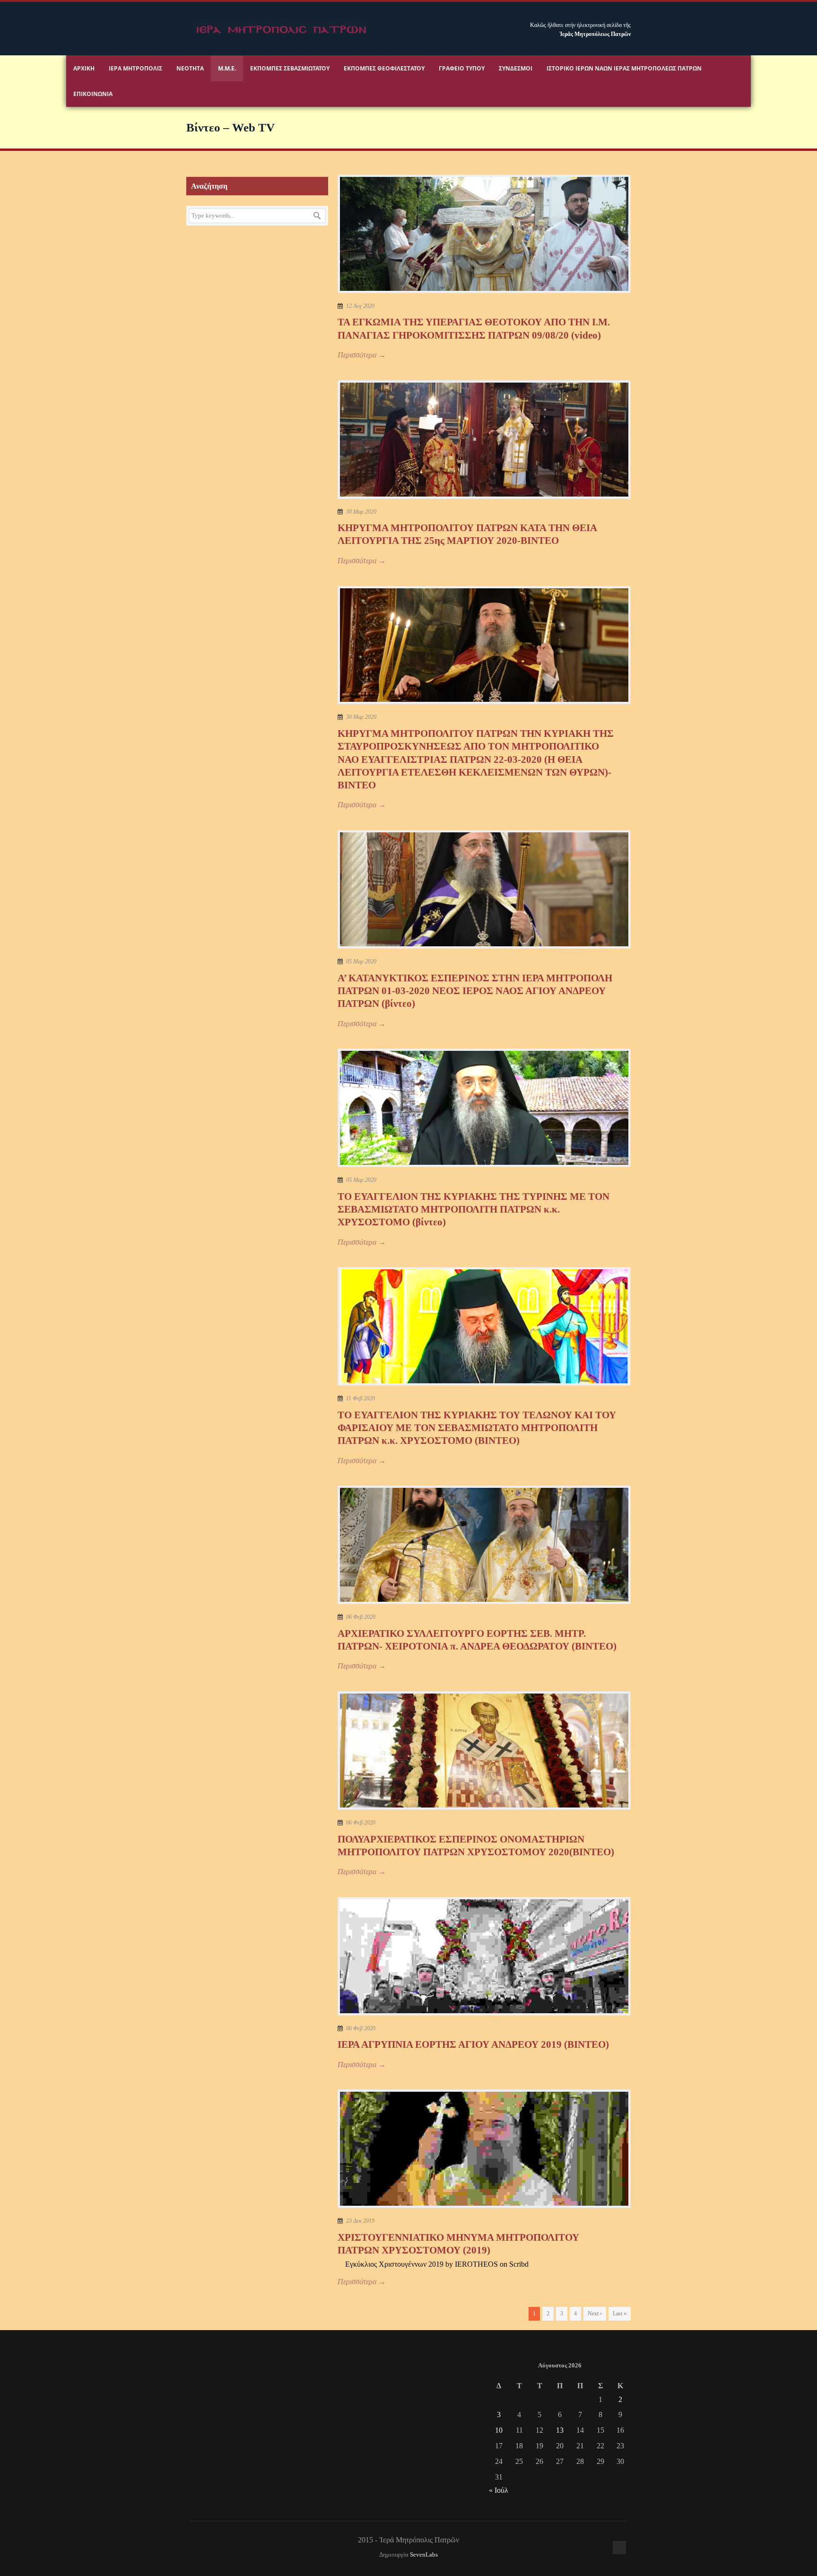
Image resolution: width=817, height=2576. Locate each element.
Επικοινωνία (93, 94)
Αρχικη (84, 68)
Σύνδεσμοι (516, 68)
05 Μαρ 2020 (361, 961)
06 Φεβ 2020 (361, 1617)
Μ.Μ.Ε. (227, 68)
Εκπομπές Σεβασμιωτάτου (290, 68)
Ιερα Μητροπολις (135, 68)
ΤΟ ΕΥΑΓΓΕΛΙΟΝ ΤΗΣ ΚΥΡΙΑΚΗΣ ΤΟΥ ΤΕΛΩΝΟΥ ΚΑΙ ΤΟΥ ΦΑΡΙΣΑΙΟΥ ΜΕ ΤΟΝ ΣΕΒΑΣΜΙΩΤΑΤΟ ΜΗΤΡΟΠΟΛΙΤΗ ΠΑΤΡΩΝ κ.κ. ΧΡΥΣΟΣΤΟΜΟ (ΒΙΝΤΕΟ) (477, 1428)
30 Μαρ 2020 (361, 512)
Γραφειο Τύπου (462, 68)
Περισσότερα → (362, 355)
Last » (620, 2314)
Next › (595, 2314)
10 (499, 2430)
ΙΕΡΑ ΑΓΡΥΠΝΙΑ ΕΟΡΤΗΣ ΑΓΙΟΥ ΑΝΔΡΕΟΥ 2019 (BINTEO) (473, 2044)
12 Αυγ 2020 (360, 306)
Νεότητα (190, 68)
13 (560, 2430)
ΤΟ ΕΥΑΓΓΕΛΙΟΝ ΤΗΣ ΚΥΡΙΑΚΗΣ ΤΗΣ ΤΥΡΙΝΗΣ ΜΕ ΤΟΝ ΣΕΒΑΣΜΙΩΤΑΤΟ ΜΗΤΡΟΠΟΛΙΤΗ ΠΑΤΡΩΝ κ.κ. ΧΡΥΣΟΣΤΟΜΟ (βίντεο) (474, 1209)
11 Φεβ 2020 (361, 1398)
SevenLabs (424, 2555)
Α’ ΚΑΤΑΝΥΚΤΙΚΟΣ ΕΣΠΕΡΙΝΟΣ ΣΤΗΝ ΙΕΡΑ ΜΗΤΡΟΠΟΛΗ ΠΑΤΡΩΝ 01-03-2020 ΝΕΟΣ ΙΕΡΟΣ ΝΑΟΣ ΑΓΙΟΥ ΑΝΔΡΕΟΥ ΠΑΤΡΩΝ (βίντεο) (475, 991)
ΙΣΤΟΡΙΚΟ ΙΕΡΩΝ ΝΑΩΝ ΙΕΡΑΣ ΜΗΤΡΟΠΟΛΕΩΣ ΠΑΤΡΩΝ (624, 68)
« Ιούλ (499, 2490)
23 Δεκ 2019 (360, 2221)
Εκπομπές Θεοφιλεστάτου (384, 68)
